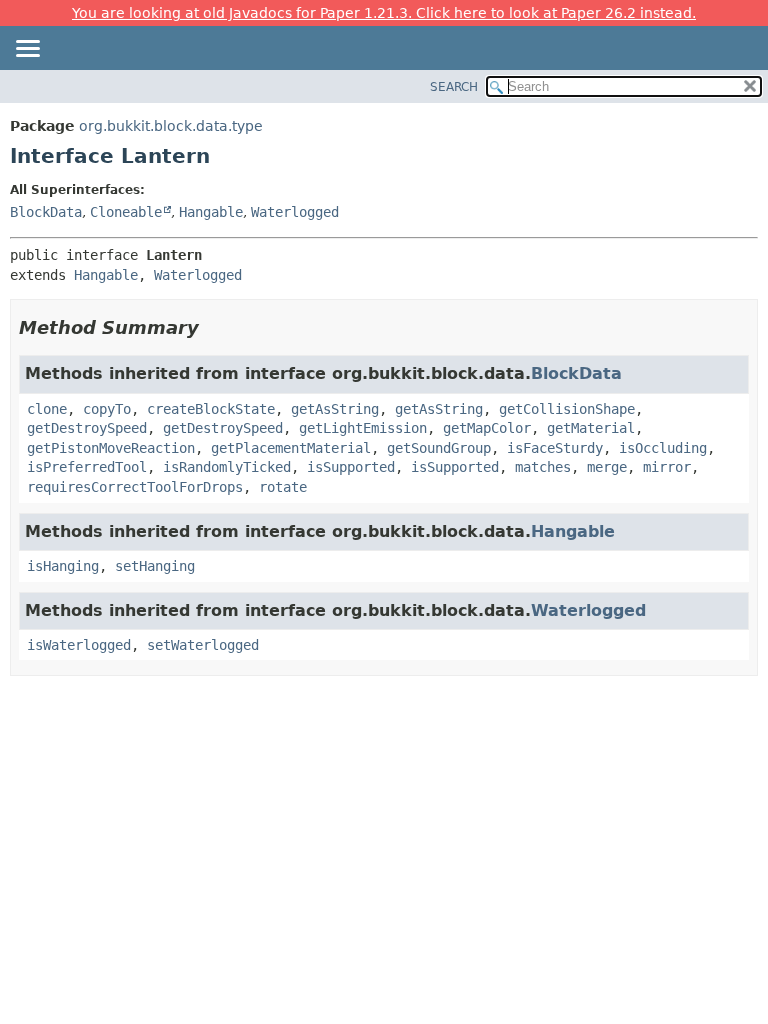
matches (543, 467)
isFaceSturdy (555, 448)
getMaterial (591, 428)
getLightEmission (363, 428)
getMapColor (487, 428)
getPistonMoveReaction (111, 448)
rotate (283, 487)
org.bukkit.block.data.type (171, 126)
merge (607, 467)
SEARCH (454, 87)
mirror (667, 467)
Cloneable (126, 212)
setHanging (155, 566)
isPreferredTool (87, 467)
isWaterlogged (79, 645)
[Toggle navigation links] (27, 50)
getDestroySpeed (87, 428)
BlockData (46, 212)
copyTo (107, 409)
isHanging (63, 566)
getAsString (335, 409)
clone (47, 409)
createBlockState (211, 409)
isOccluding (663, 448)
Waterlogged (295, 212)
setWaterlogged (203, 645)
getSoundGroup (439, 448)
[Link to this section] (213, 327)
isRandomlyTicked (227, 467)
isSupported (351, 467)
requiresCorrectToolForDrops (135, 487)
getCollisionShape (567, 409)
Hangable (211, 212)
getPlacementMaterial (291, 448)
